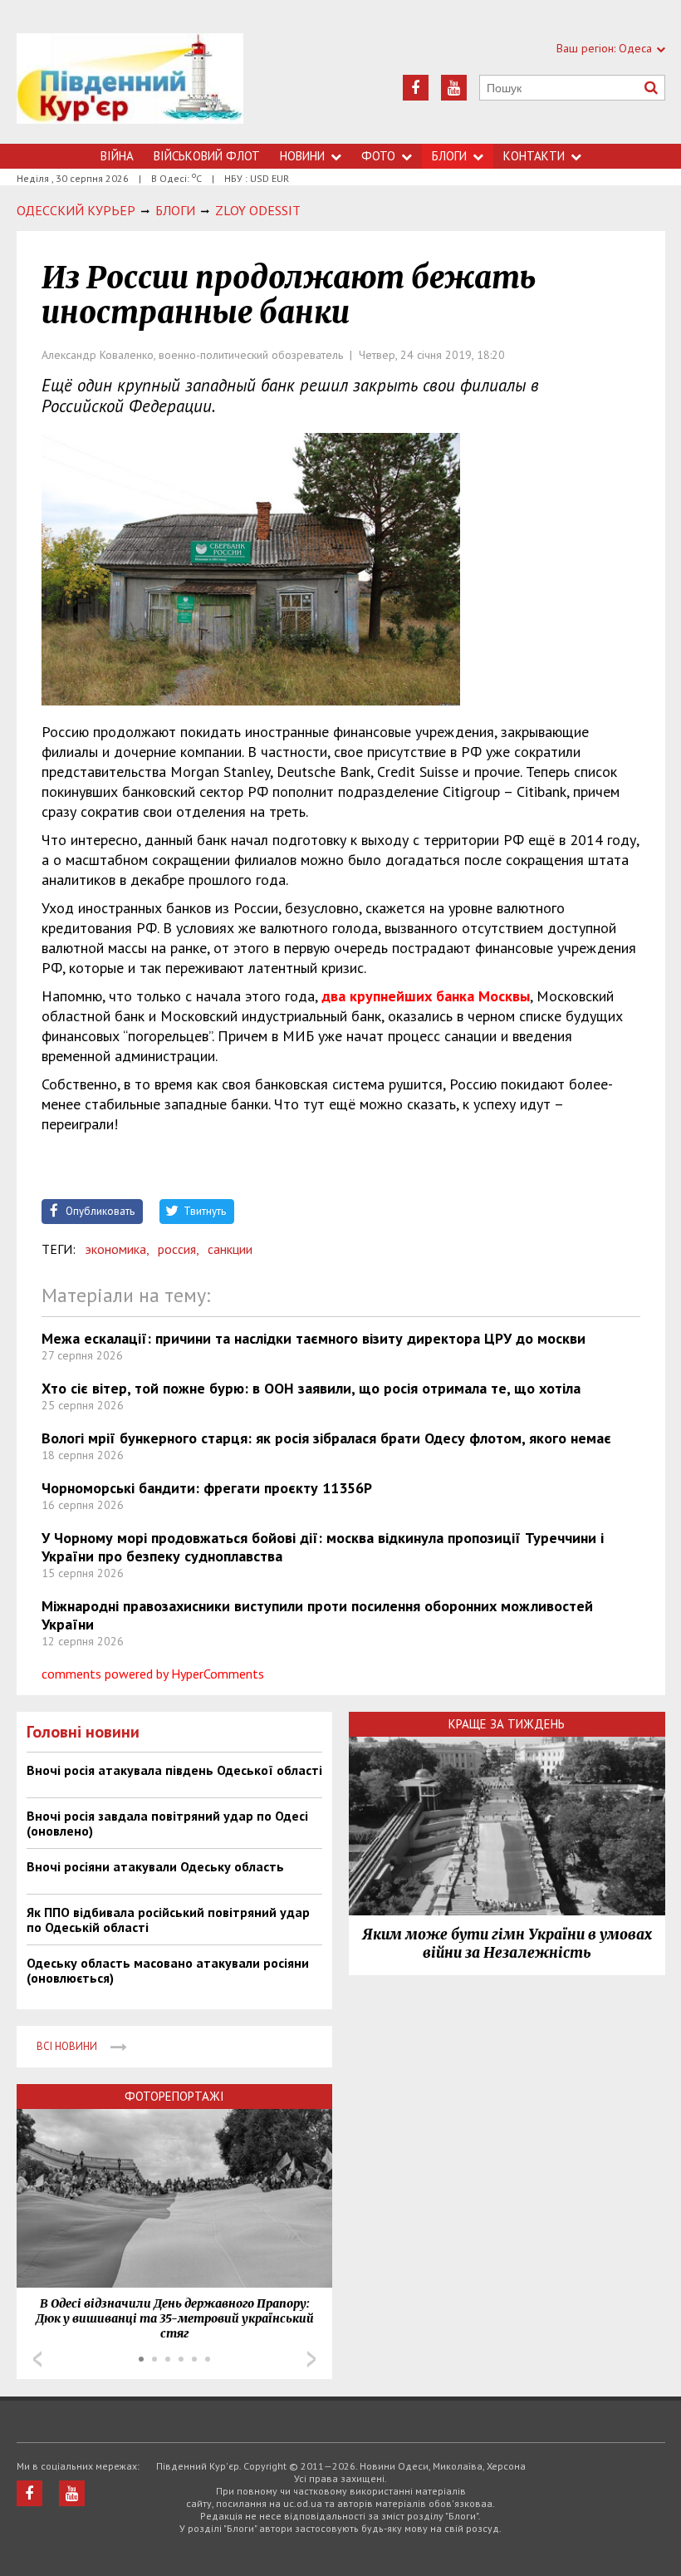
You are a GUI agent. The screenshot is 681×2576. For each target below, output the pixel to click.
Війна (117, 156)
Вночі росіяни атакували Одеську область (155, 1866)
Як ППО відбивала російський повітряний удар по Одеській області (168, 1920)
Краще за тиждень (507, 1724)
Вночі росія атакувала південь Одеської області (174, 1770)
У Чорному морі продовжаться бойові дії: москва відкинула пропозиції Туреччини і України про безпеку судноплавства (323, 1547)
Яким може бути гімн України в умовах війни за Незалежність (507, 1944)
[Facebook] (416, 88)
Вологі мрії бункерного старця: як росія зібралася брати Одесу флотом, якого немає (326, 1438)
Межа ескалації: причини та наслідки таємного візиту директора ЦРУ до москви (314, 1338)
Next (311, 2359)
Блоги (449, 156)
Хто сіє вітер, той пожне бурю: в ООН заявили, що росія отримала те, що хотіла (311, 1388)
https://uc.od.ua (130, 88)
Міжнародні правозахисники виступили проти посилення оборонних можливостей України (317, 1615)
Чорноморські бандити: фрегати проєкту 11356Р (207, 1488)
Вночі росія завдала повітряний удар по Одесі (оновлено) (167, 1823)
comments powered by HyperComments (153, 1674)
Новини (302, 156)
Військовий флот (207, 156)
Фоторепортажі (174, 2096)
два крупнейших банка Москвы (426, 996)
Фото (378, 156)
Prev (37, 2359)
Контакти (534, 156)
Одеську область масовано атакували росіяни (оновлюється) (168, 1970)
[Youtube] (454, 88)
